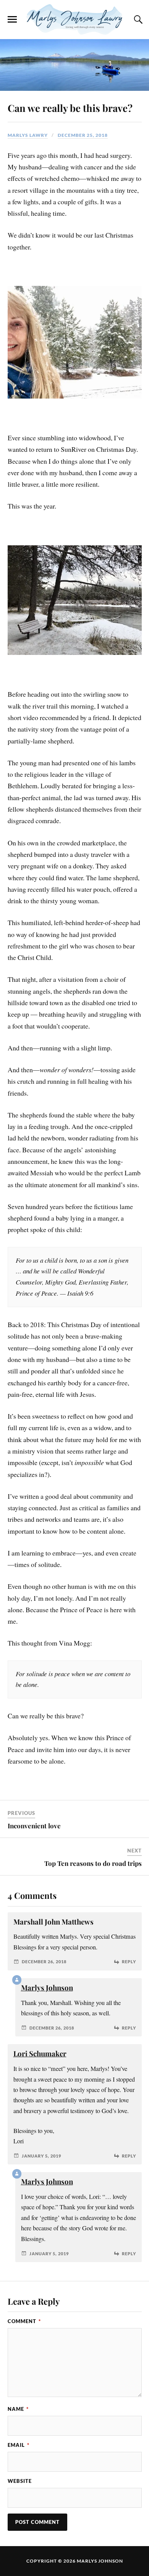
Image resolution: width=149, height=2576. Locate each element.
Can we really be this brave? (70, 108)
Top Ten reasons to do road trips (93, 1863)
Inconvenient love (34, 1826)
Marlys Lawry (28, 135)
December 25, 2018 (83, 135)
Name (18, 2409)
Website (20, 2481)
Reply (129, 1962)
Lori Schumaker (40, 2053)
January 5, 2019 (41, 2156)
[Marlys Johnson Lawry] (74, 20)
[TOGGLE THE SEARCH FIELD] (137, 20)
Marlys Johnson (47, 1988)
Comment (24, 2321)
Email (19, 2445)
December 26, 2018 (44, 1962)
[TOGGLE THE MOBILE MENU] (12, 20)
